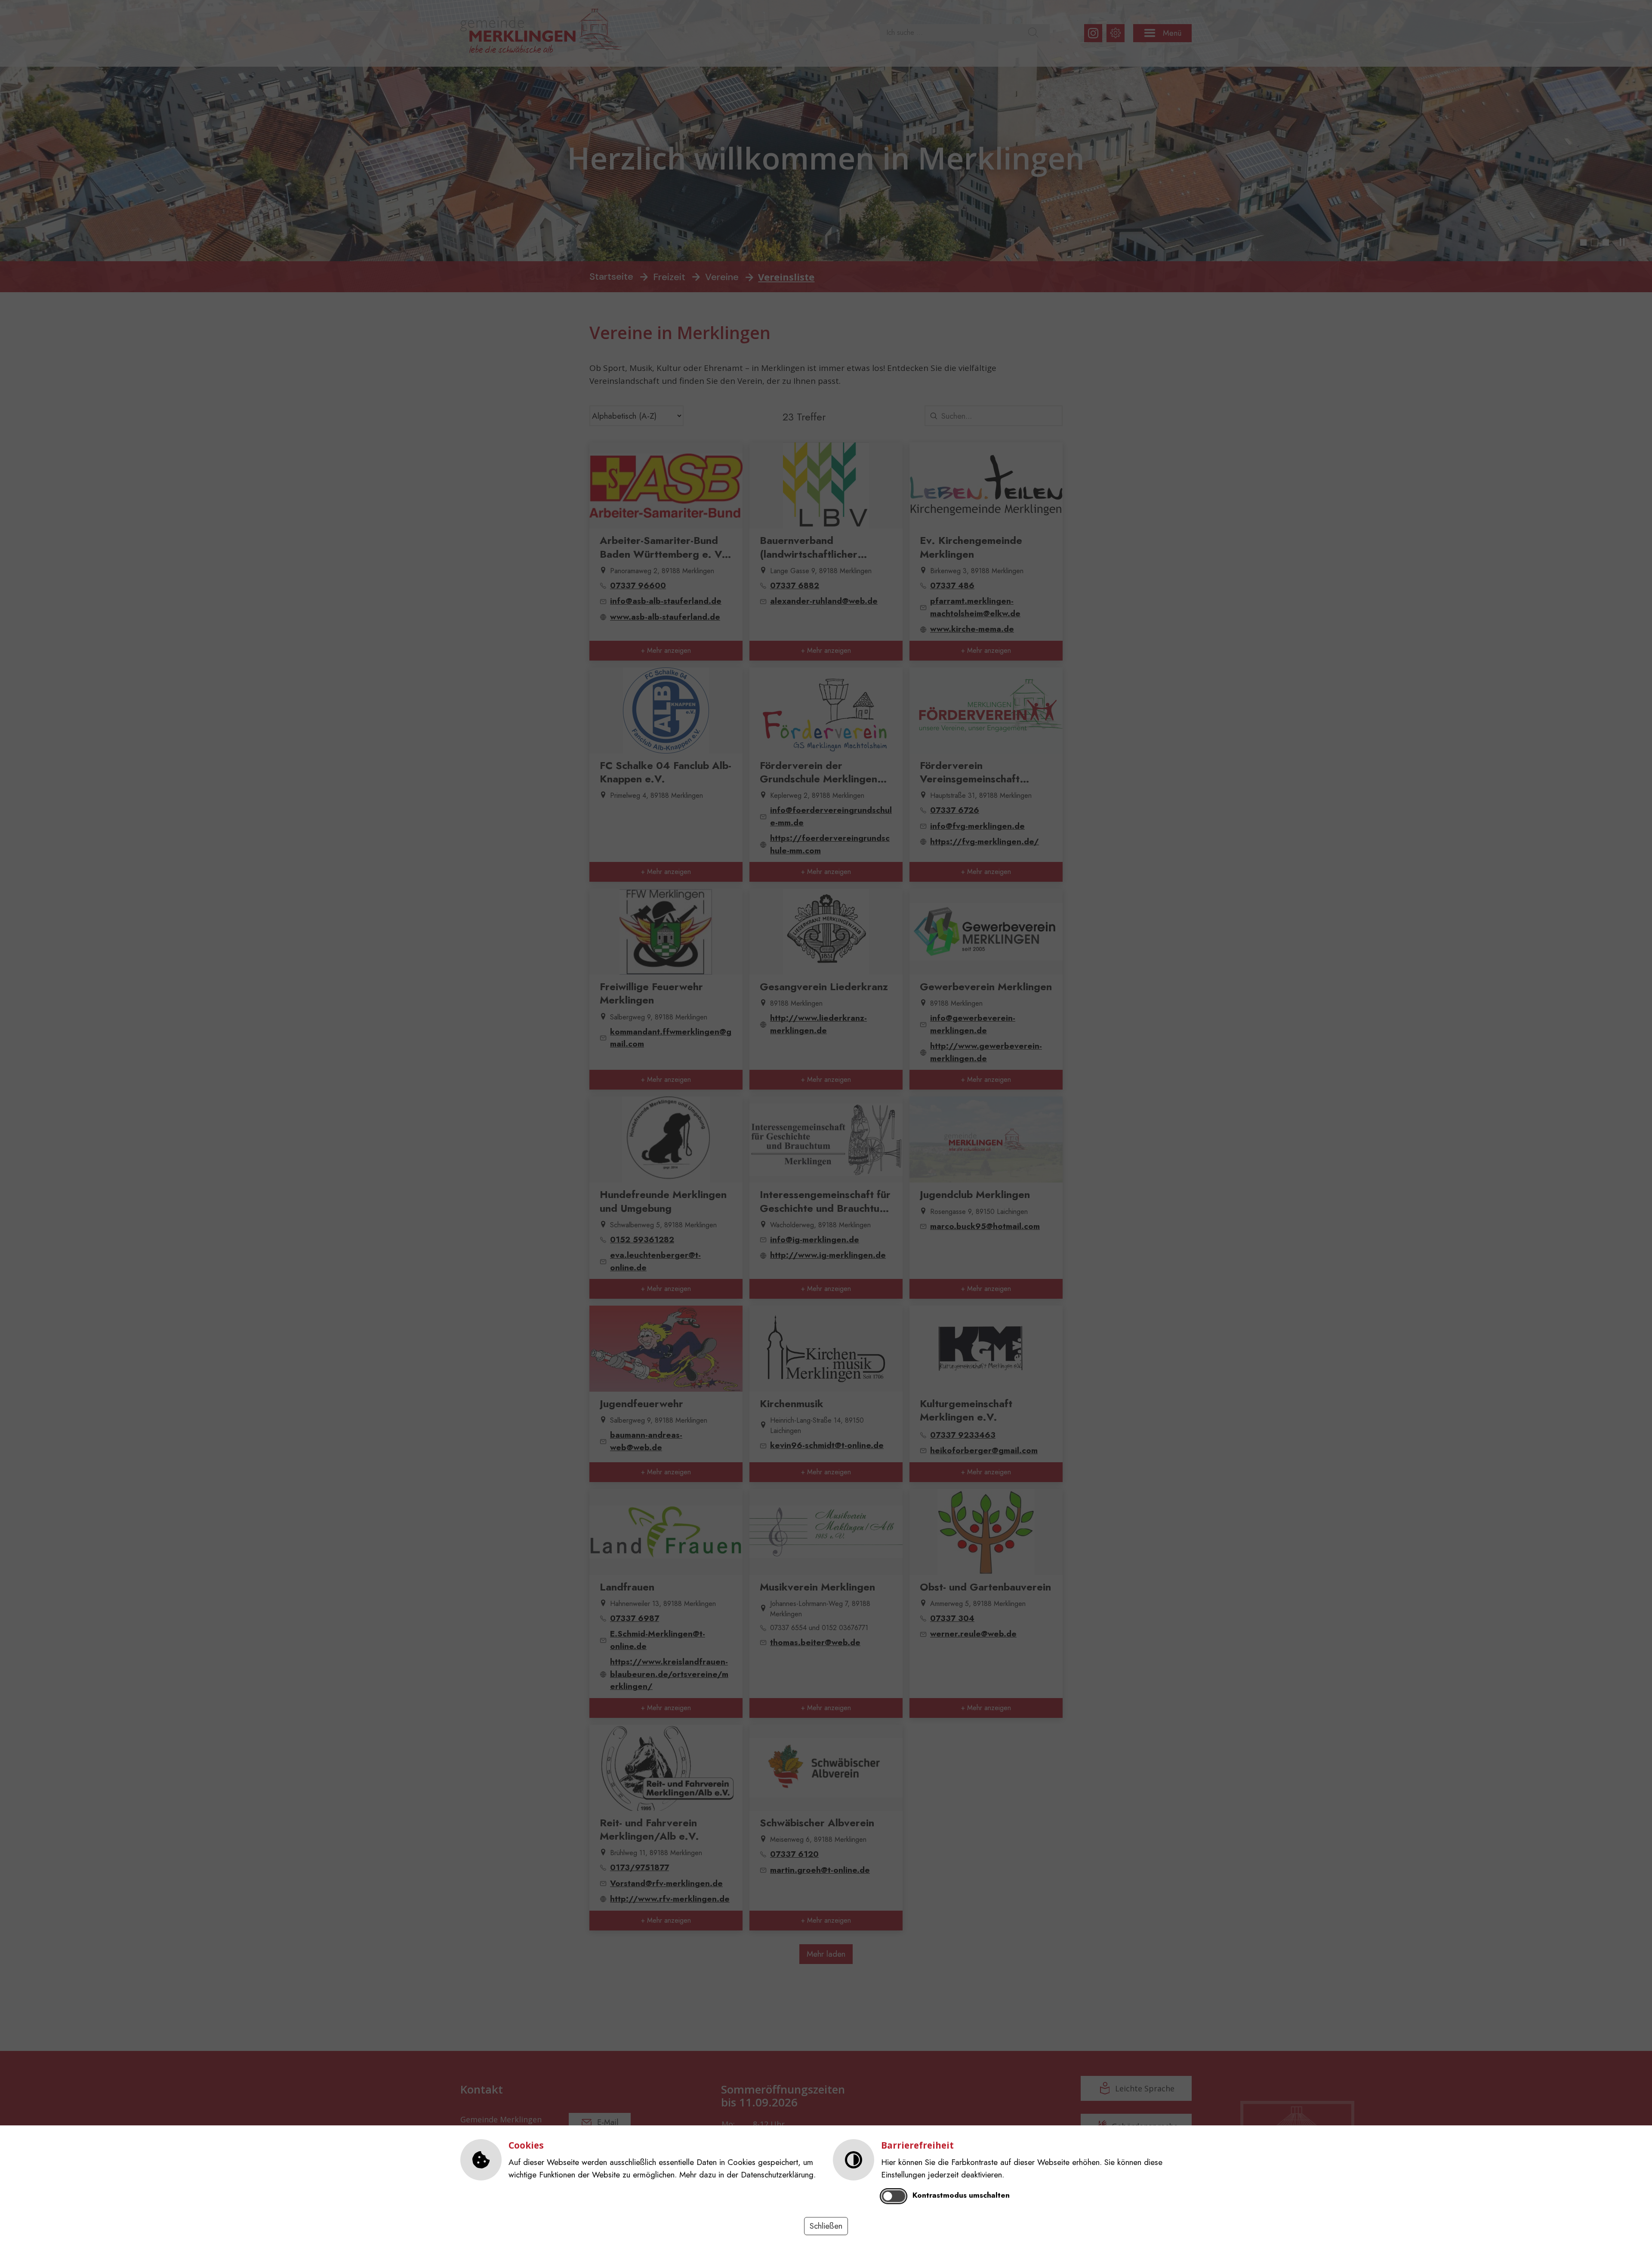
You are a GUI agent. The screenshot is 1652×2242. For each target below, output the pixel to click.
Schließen (826, 2226)
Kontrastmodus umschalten (961, 2195)
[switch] (894, 2196)
